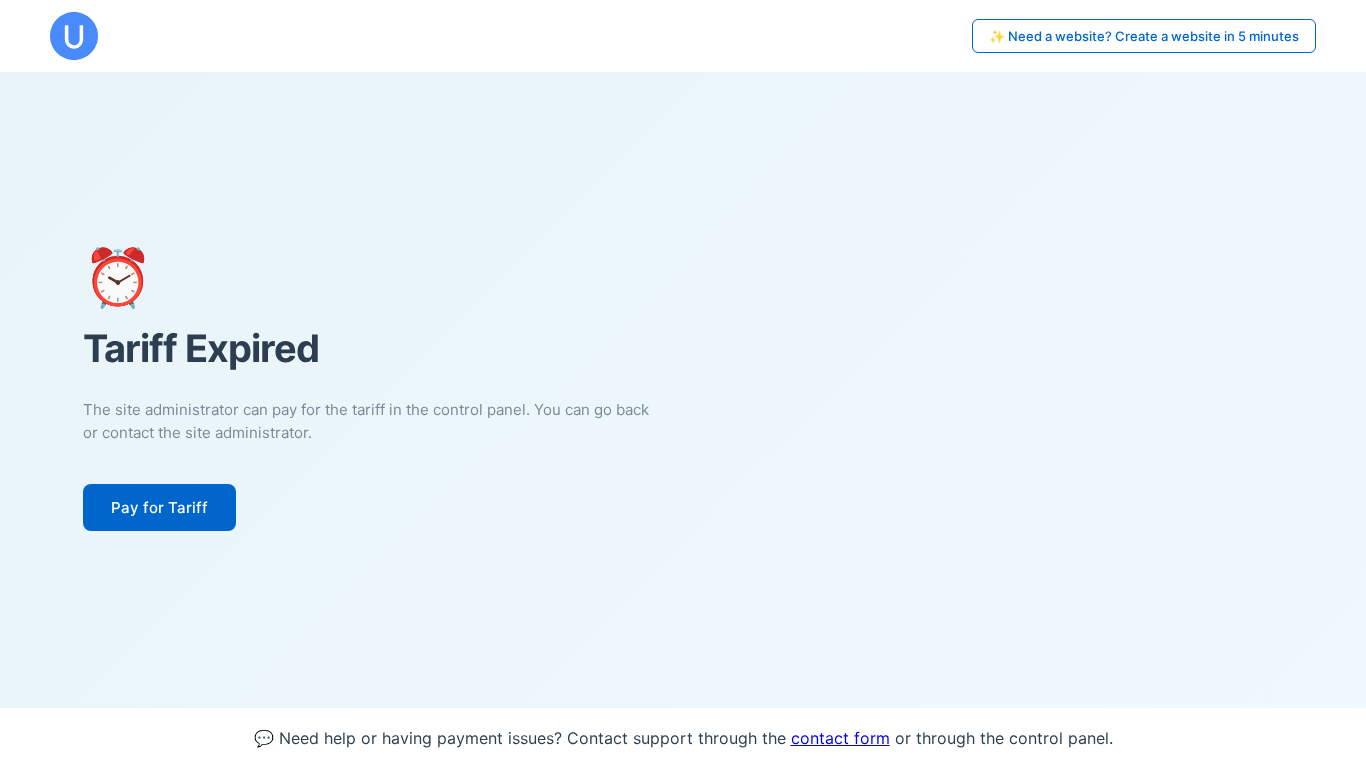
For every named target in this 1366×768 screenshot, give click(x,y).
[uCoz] (74, 36)
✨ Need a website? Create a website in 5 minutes (1144, 36)
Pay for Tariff (159, 507)
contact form (840, 738)
